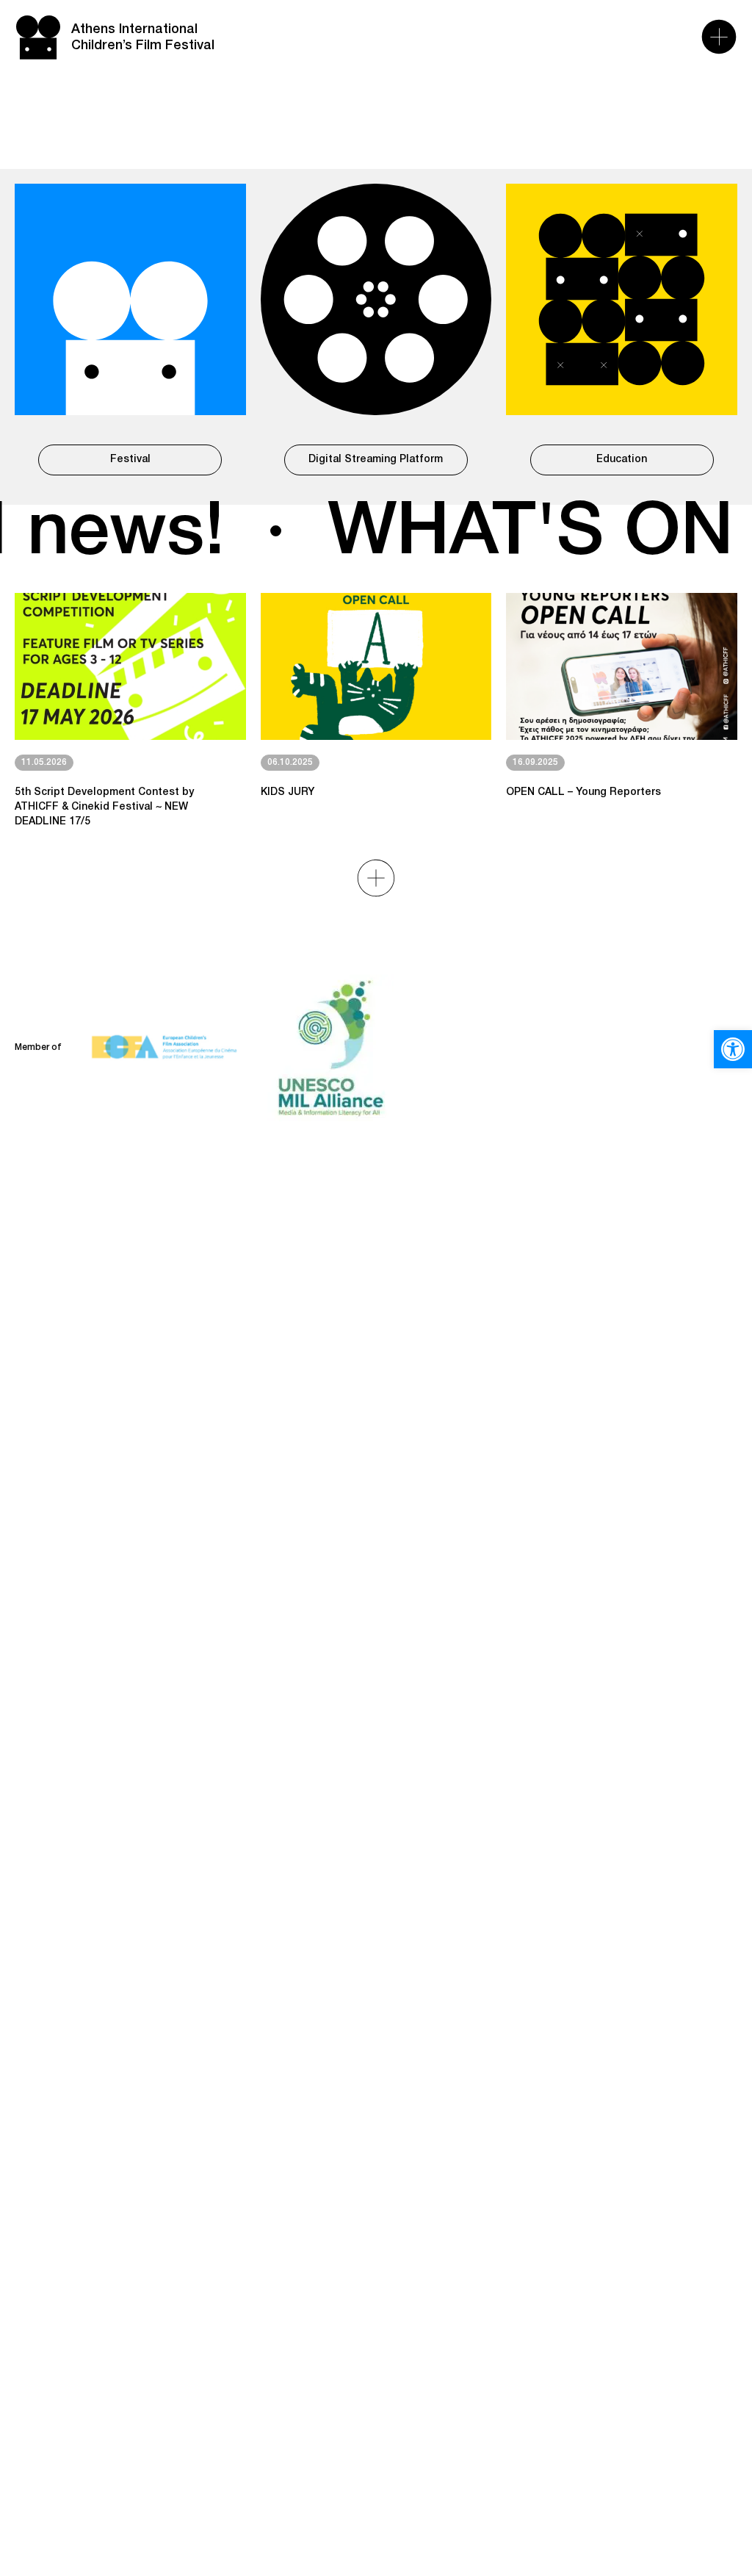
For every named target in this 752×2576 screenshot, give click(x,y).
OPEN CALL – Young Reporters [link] (583, 792)
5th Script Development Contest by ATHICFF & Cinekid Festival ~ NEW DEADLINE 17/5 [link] (104, 807)
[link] (733, 1049)
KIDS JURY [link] (288, 792)
